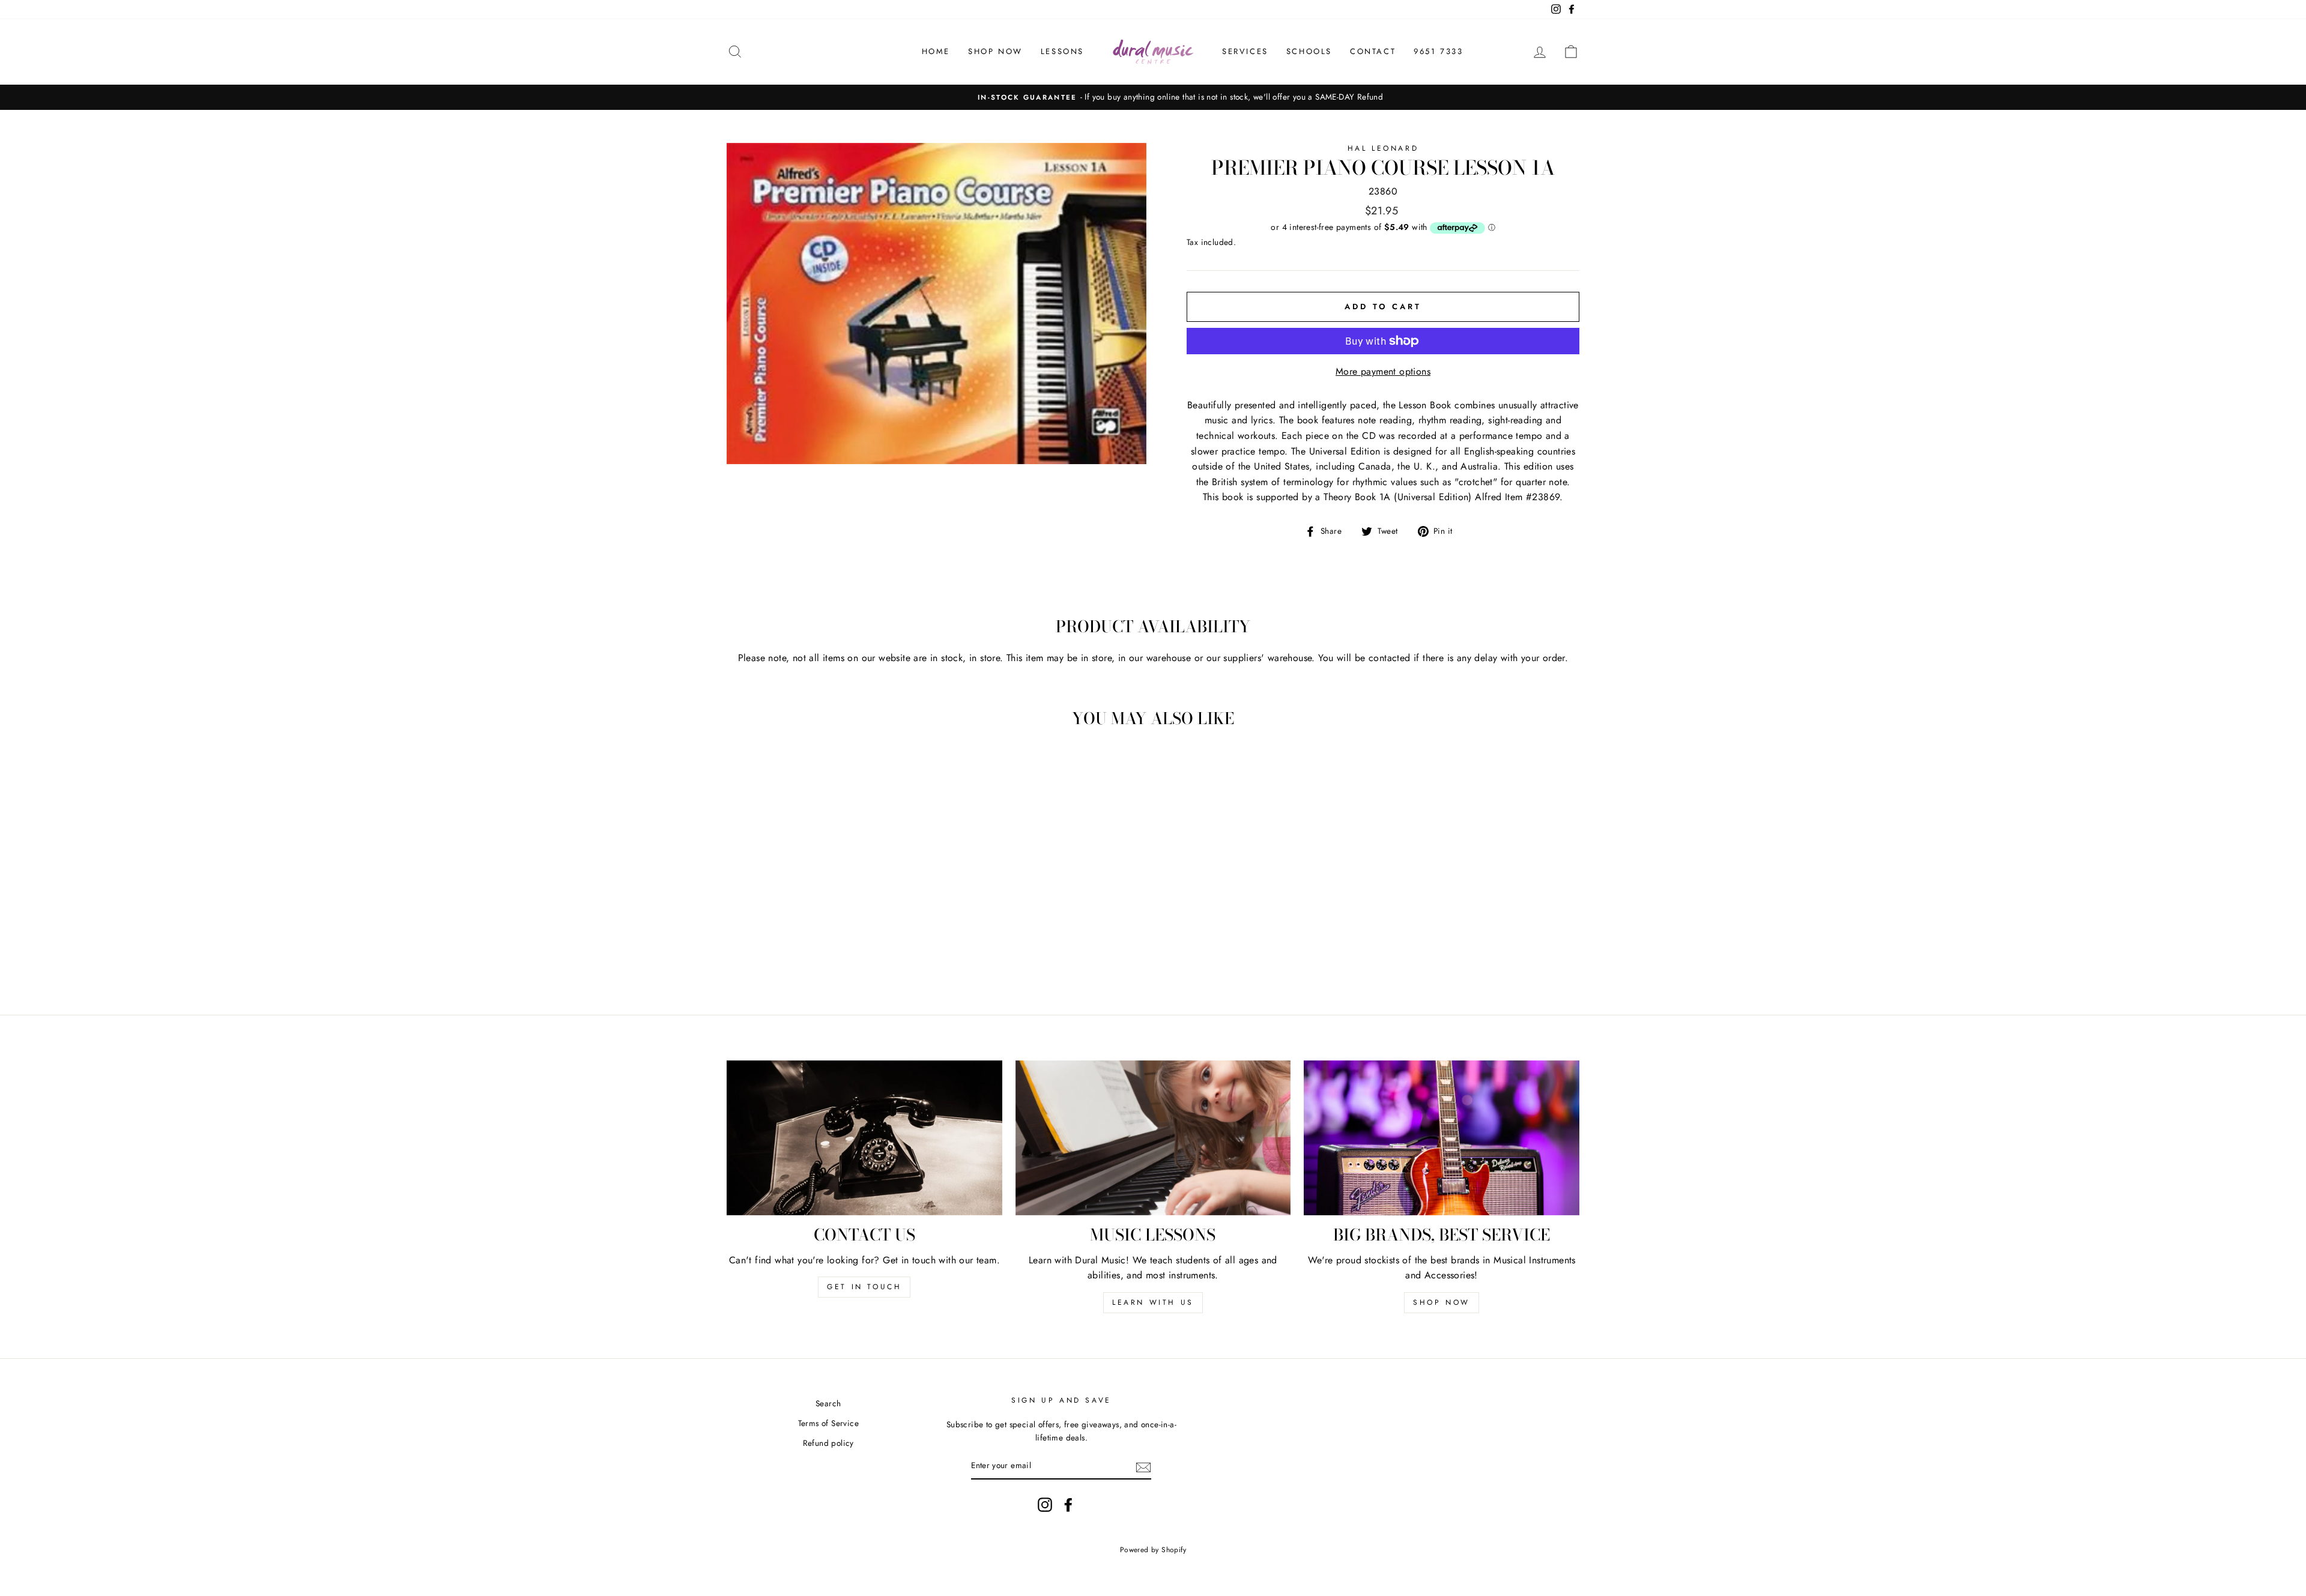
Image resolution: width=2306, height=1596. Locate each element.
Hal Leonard (1383, 148)
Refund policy (828, 1443)
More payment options (1383, 371)
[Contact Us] (864, 1138)
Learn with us (1153, 1302)
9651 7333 (1438, 51)
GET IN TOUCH (864, 1287)
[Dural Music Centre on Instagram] (1045, 1505)
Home (936, 51)
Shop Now (995, 51)
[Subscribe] (1143, 1466)
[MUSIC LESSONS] (1153, 1138)
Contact (1373, 51)
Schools (1309, 51)
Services (1245, 51)
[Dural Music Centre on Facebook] (1068, 1505)
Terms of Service (828, 1423)
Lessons (1062, 51)
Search (828, 1403)
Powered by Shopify (1153, 1550)
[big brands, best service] (1442, 1138)
